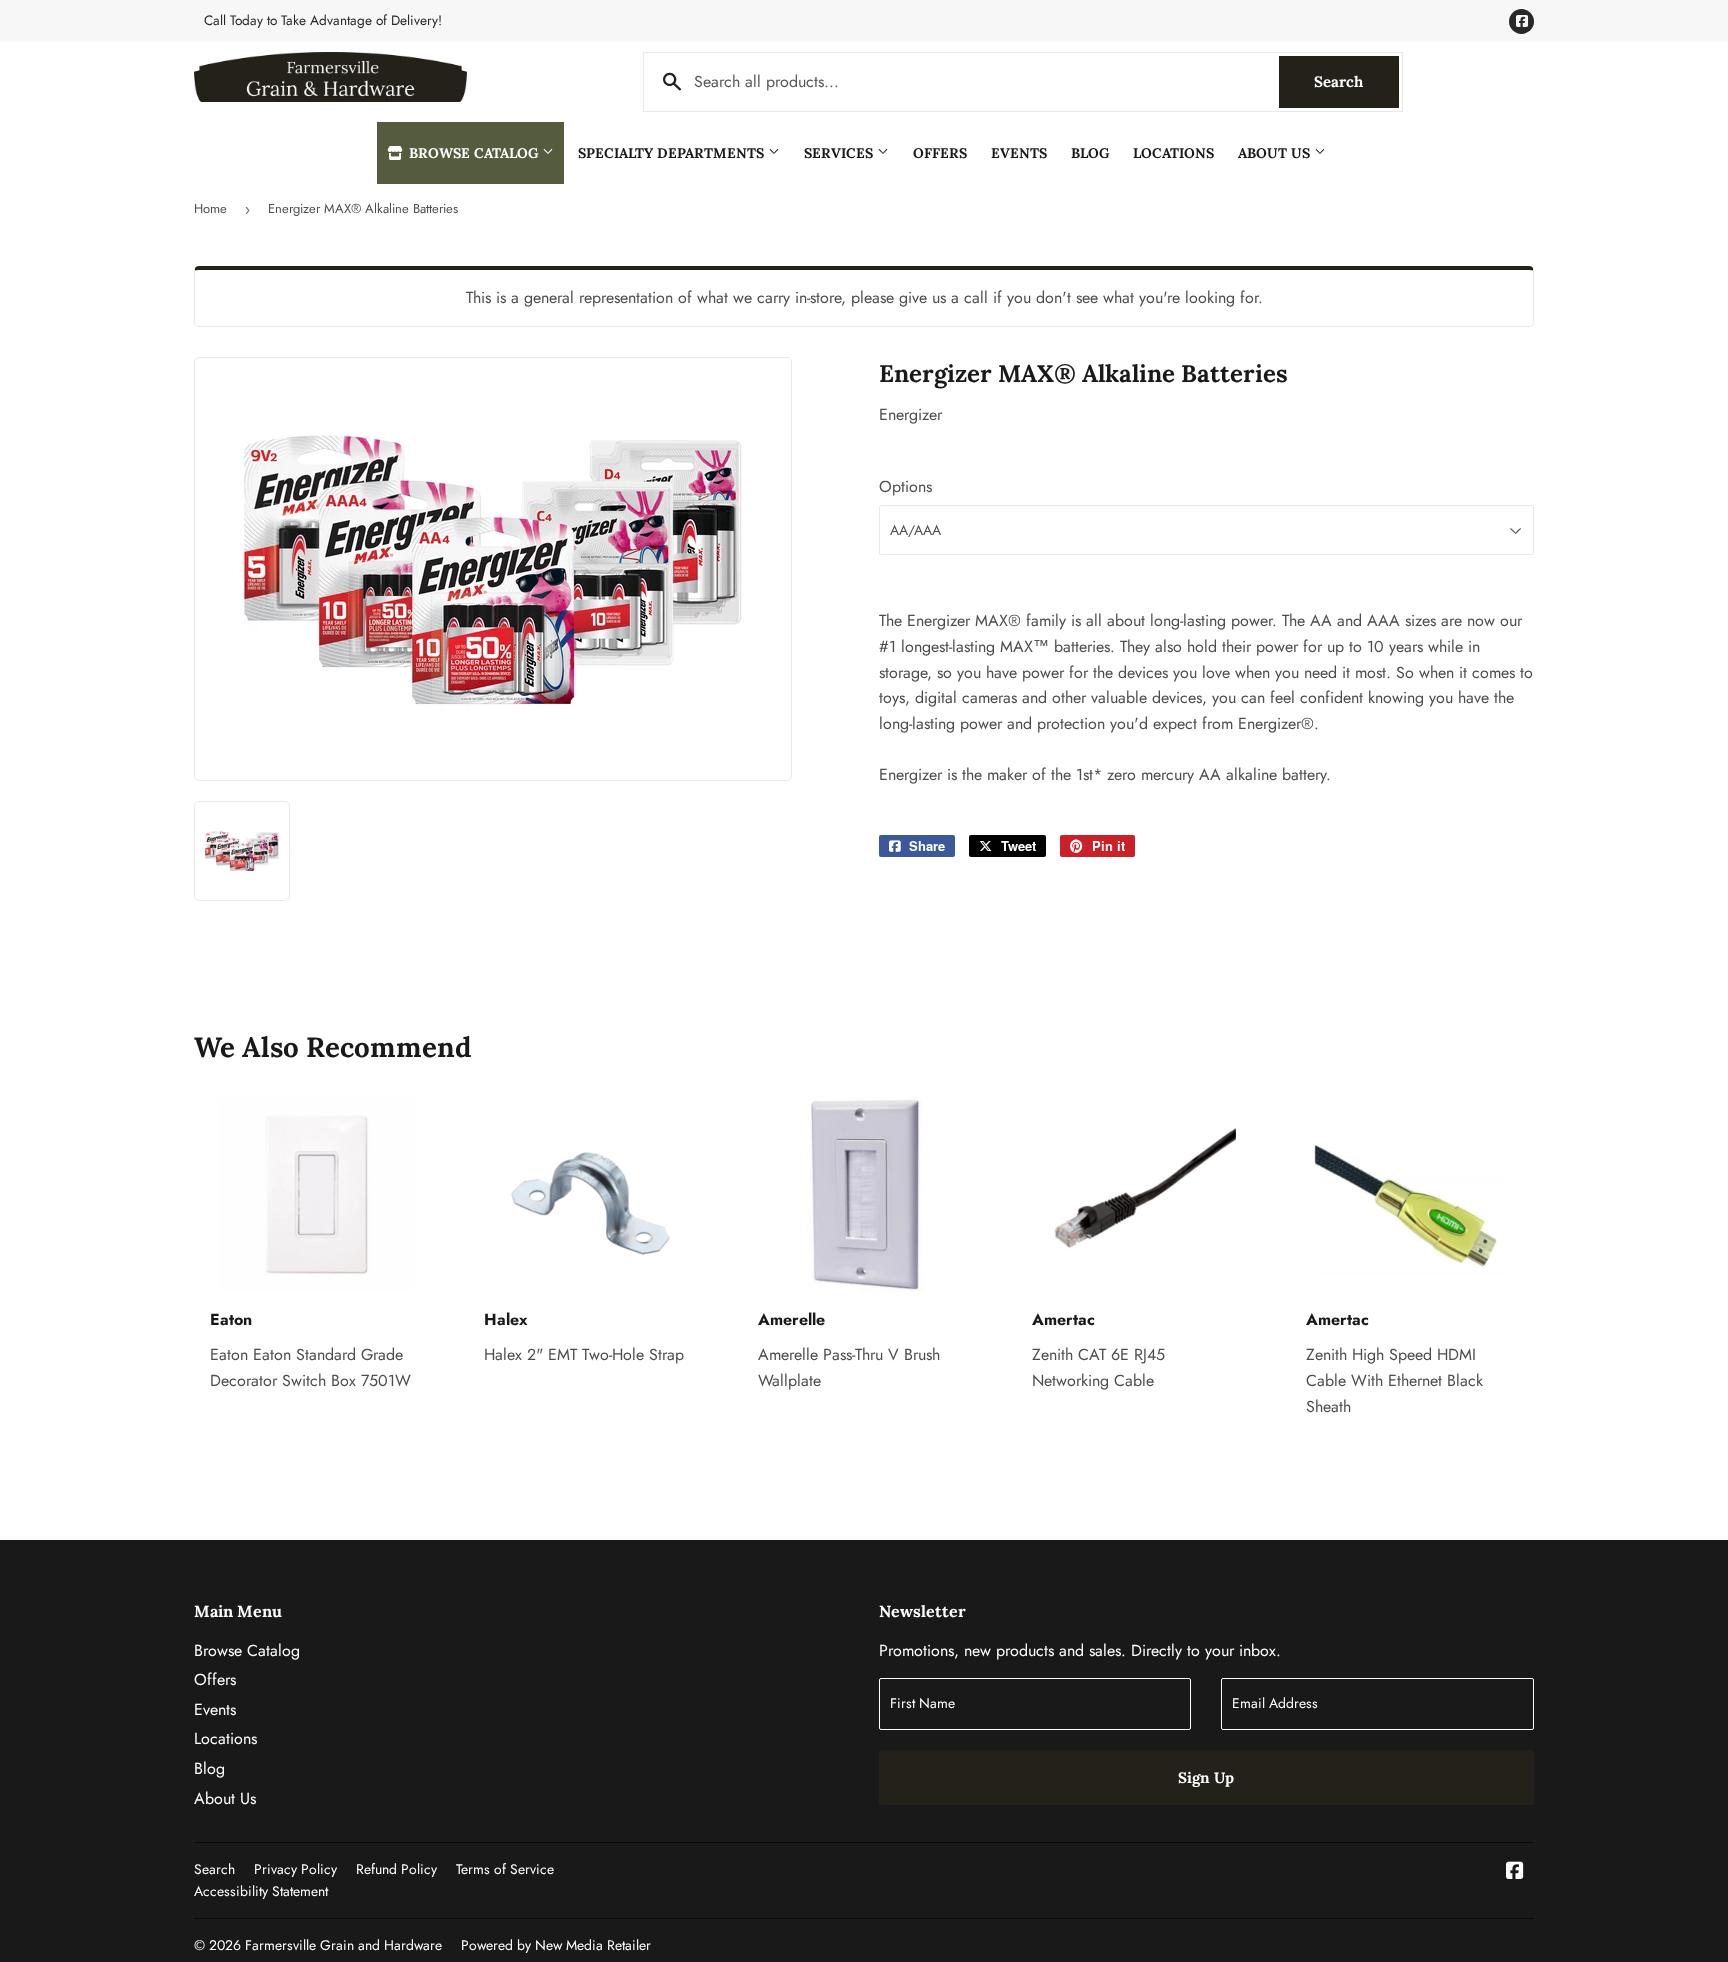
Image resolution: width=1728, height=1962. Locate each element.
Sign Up (1206, 1777)
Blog (1090, 153)
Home (210, 208)
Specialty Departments (673, 153)
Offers (940, 153)
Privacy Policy (295, 1869)
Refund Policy (396, 1869)
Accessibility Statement (261, 1891)
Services (840, 153)
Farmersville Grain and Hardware (343, 1945)
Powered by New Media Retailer (556, 1945)
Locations (1173, 153)
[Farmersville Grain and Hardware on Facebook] (1515, 1872)
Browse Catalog (473, 153)
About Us (1276, 153)
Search (1356, 81)
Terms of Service (505, 1869)
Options (905, 486)
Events (1019, 153)
